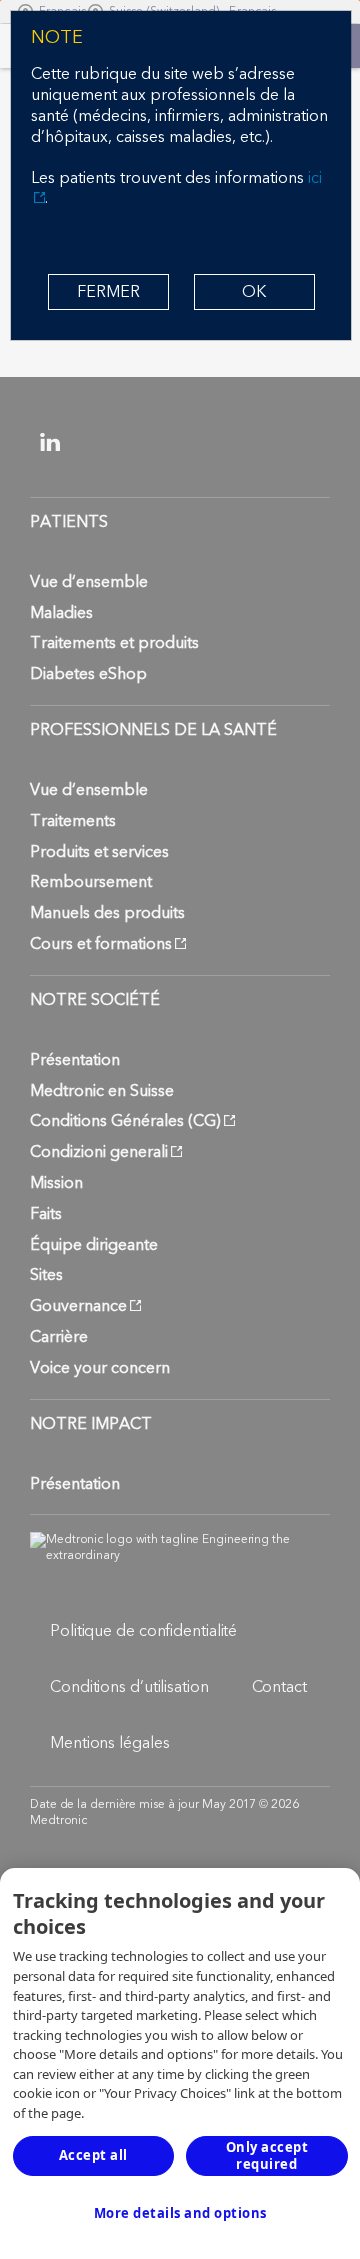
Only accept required (267, 2155)
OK (254, 292)
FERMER (108, 292)
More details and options (180, 2213)
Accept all (93, 2155)
